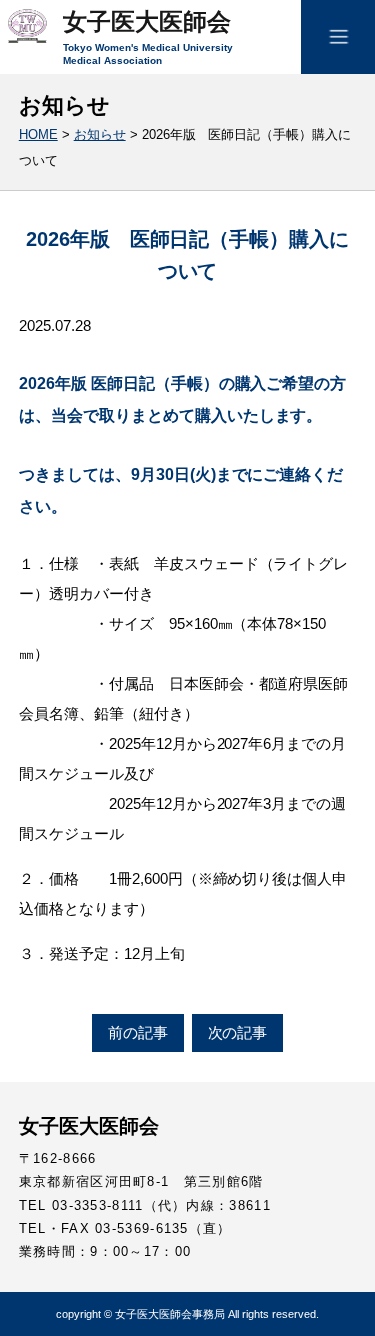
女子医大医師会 (147, 22)
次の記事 (238, 1032)
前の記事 (138, 1032)
